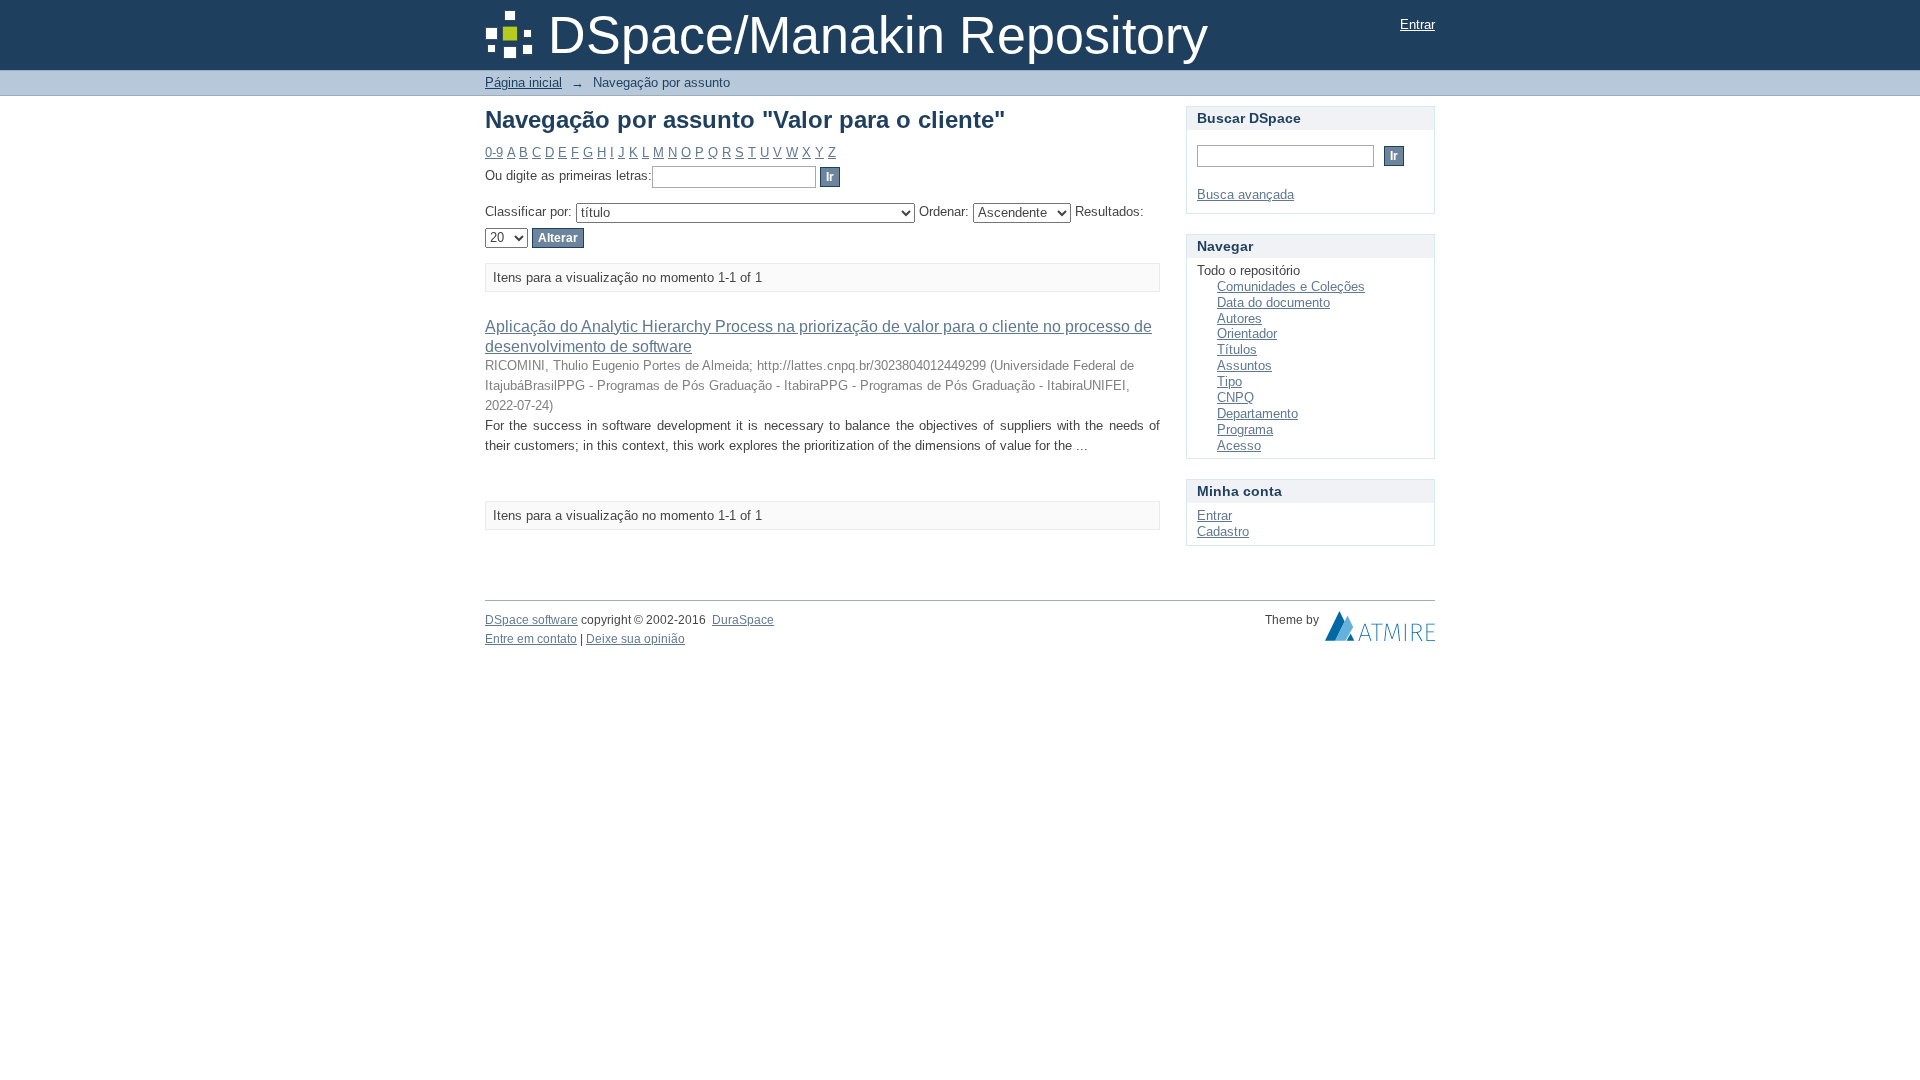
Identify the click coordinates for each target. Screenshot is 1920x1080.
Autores (1239, 318)
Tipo (1229, 381)
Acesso (1239, 445)
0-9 (494, 152)
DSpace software (531, 620)
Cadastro (1223, 531)
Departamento (1257, 413)
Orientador (1247, 333)
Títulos (1237, 349)
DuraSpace (743, 620)
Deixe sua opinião (635, 639)
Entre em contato (531, 639)
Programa (1245, 429)
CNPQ (1235, 397)
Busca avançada (1245, 194)
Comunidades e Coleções (1291, 286)
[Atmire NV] (1380, 631)
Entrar (1417, 24)
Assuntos (1244, 365)
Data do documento (1273, 302)
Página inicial (523, 82)
